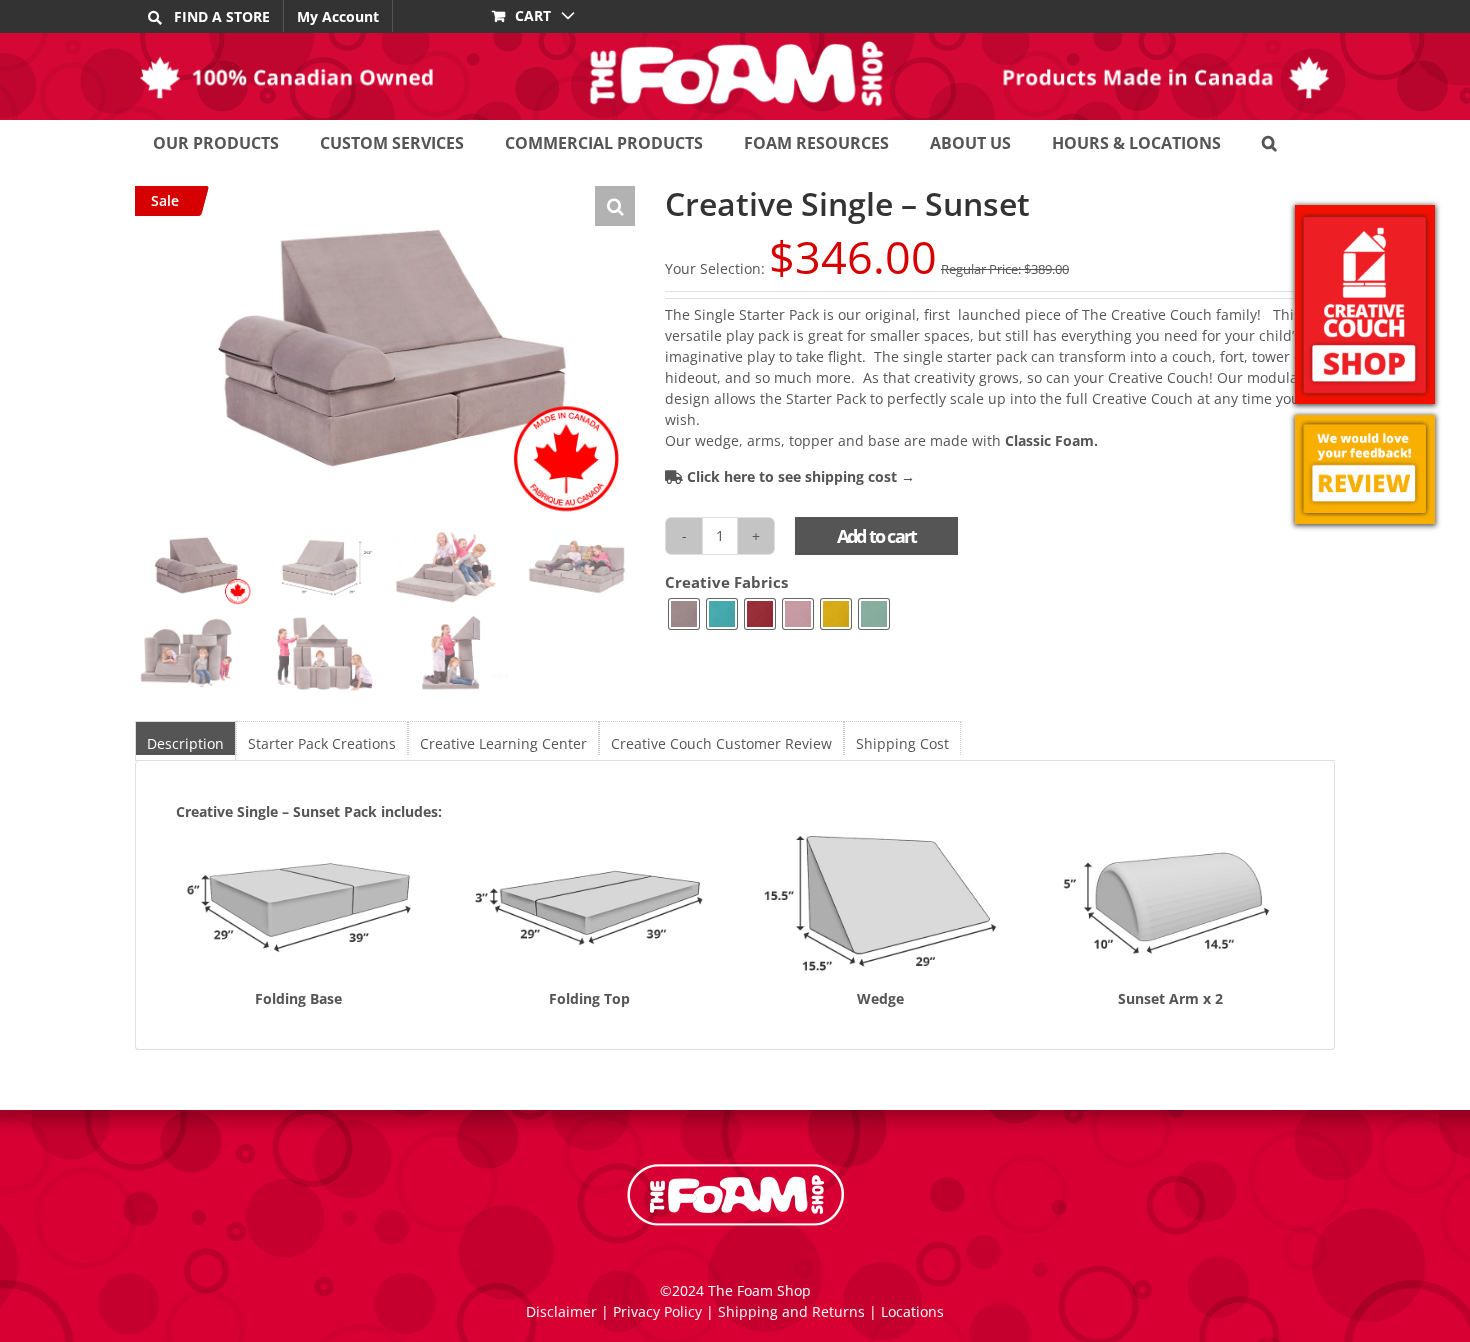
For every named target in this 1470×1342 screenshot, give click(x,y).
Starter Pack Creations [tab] (322, 743)
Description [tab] (185, 743)
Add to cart (876, 536)
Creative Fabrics (726, 582)
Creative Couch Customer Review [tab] (721, 743)
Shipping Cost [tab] (902, 743)
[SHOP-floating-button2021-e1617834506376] (1365, 304)
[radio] (684, 614)
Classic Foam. (1051, 440)
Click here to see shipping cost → (799, 476)
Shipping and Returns (791, 1311)
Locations (912, 1311)
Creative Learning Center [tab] (503, 743)
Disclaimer (561, 1311)
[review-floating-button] (1365, 469)
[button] (1269, 142)
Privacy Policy (657, 1311)
